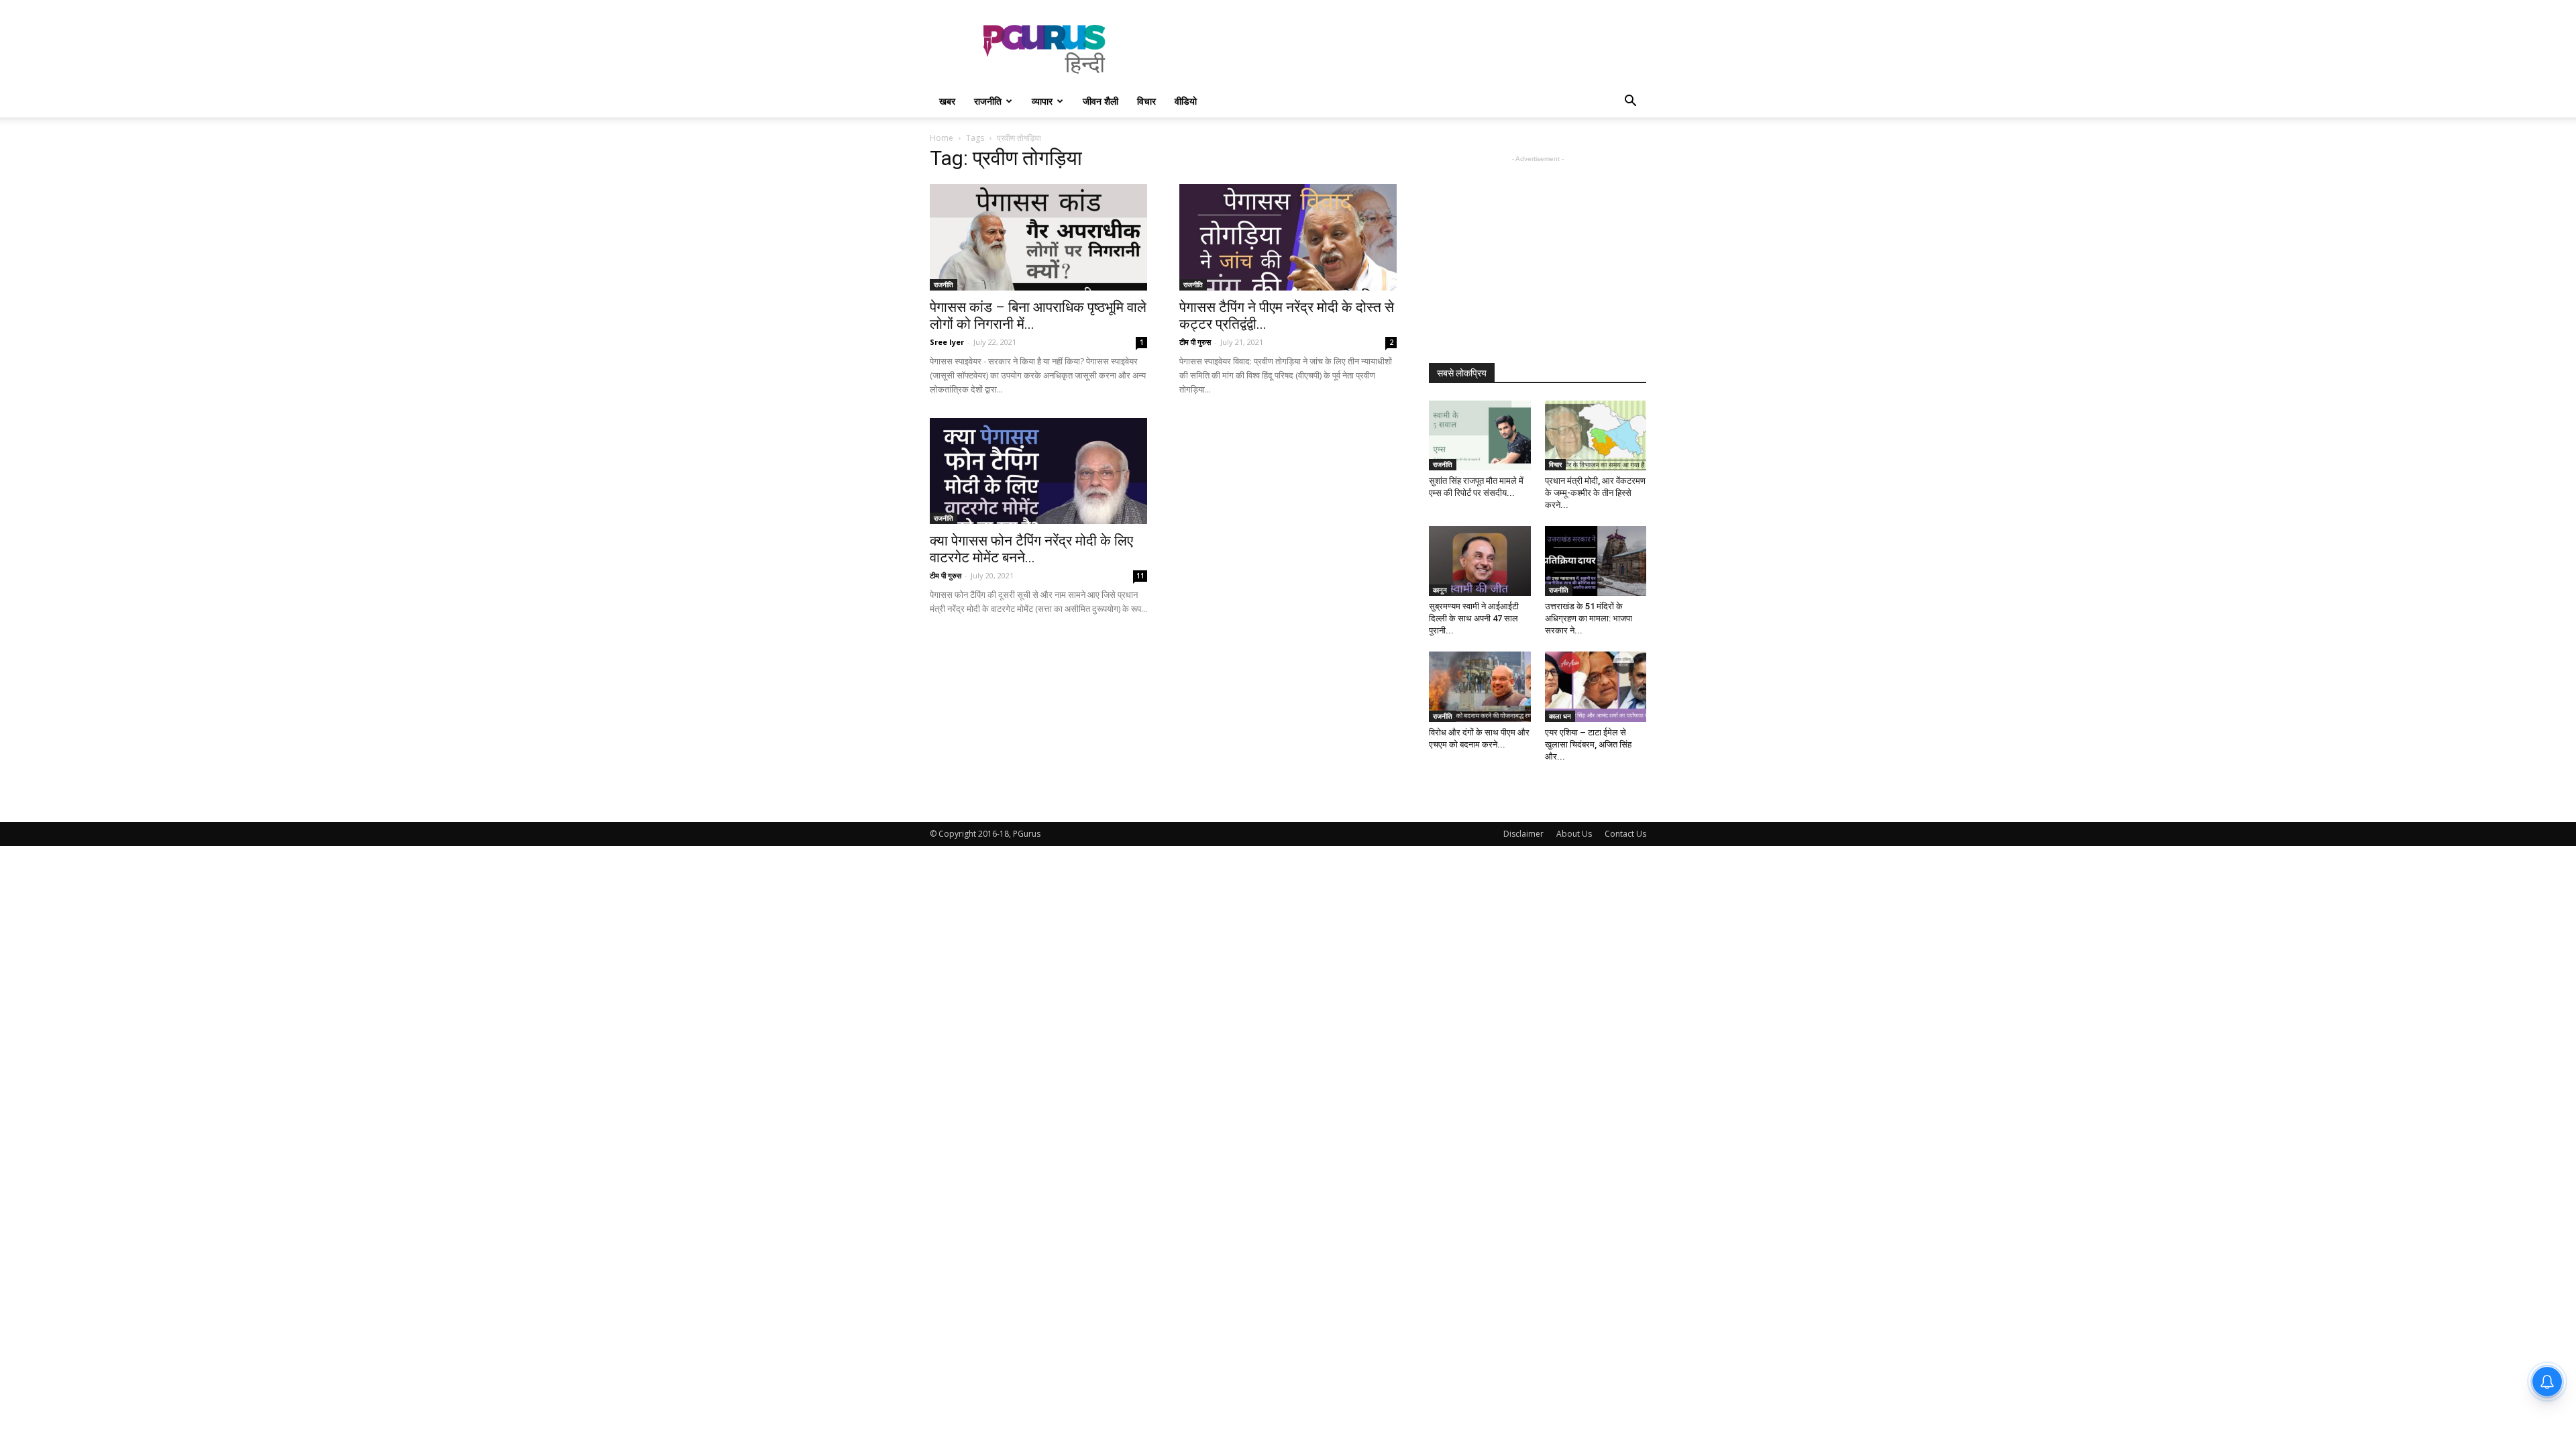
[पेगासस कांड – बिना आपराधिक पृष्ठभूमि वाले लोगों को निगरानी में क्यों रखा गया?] (1038, 237)
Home (942, 138)
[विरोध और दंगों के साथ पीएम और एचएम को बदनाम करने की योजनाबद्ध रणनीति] (1480, 686)
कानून (1440, 590)
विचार (1146, 101)
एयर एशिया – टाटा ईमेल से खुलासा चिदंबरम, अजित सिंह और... (1588, 744)
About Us (1574, 834)
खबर (947, 101)
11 (1140, 576)
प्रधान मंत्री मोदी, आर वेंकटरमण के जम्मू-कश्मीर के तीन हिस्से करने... (1595, 493)
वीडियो (1186, 101)
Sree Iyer (947, 342)
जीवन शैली (1101, 101)
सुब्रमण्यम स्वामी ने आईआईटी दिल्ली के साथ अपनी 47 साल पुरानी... (1474, 618)
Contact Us (1625, 834)
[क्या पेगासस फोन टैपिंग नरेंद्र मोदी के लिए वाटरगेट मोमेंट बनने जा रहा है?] (1038, 471)
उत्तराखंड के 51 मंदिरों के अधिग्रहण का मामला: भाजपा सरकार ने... (1589, 618)
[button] (1630, 102)
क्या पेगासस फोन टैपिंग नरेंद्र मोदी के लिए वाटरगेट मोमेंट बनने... (1031, 549)
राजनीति (988, 101)
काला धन (1560, 716)
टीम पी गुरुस (1195, 342)
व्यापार (1042, 101)
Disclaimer (1523, 834)
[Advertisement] (1402, 49)
